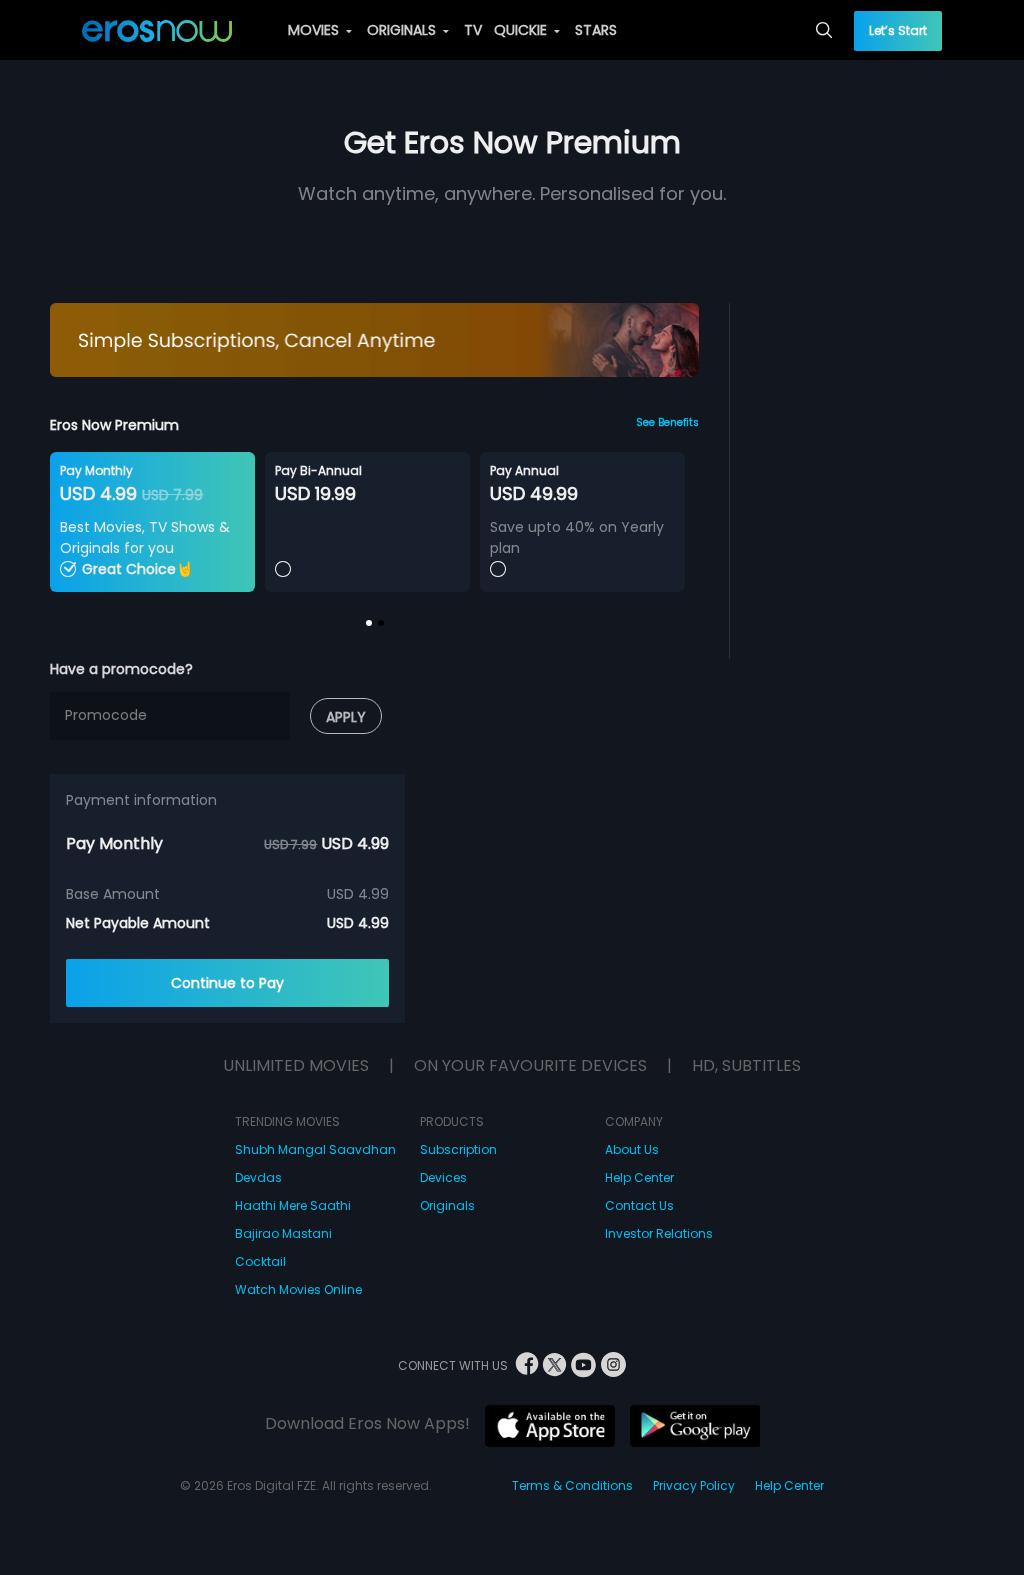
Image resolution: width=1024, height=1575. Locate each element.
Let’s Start (898, 30)
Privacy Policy (694, 1485)
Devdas (258, 1177)
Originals (447, 1205)
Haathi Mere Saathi (293, 1205)
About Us (632, 1149)
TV (473, 30)
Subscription (458, 1149)
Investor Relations (659, 1233)
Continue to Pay (227, 983)
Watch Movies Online (298, 1289)
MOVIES (315, 30)
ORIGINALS (403, 30)
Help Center (639, 1177)
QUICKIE (522, 30)
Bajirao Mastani (283, 1233)
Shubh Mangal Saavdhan (315, 1149)
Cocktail (260, 1261)
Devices (443, 1177)
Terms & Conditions (572, 1485)
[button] (369, 623)
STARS (596, 30)
